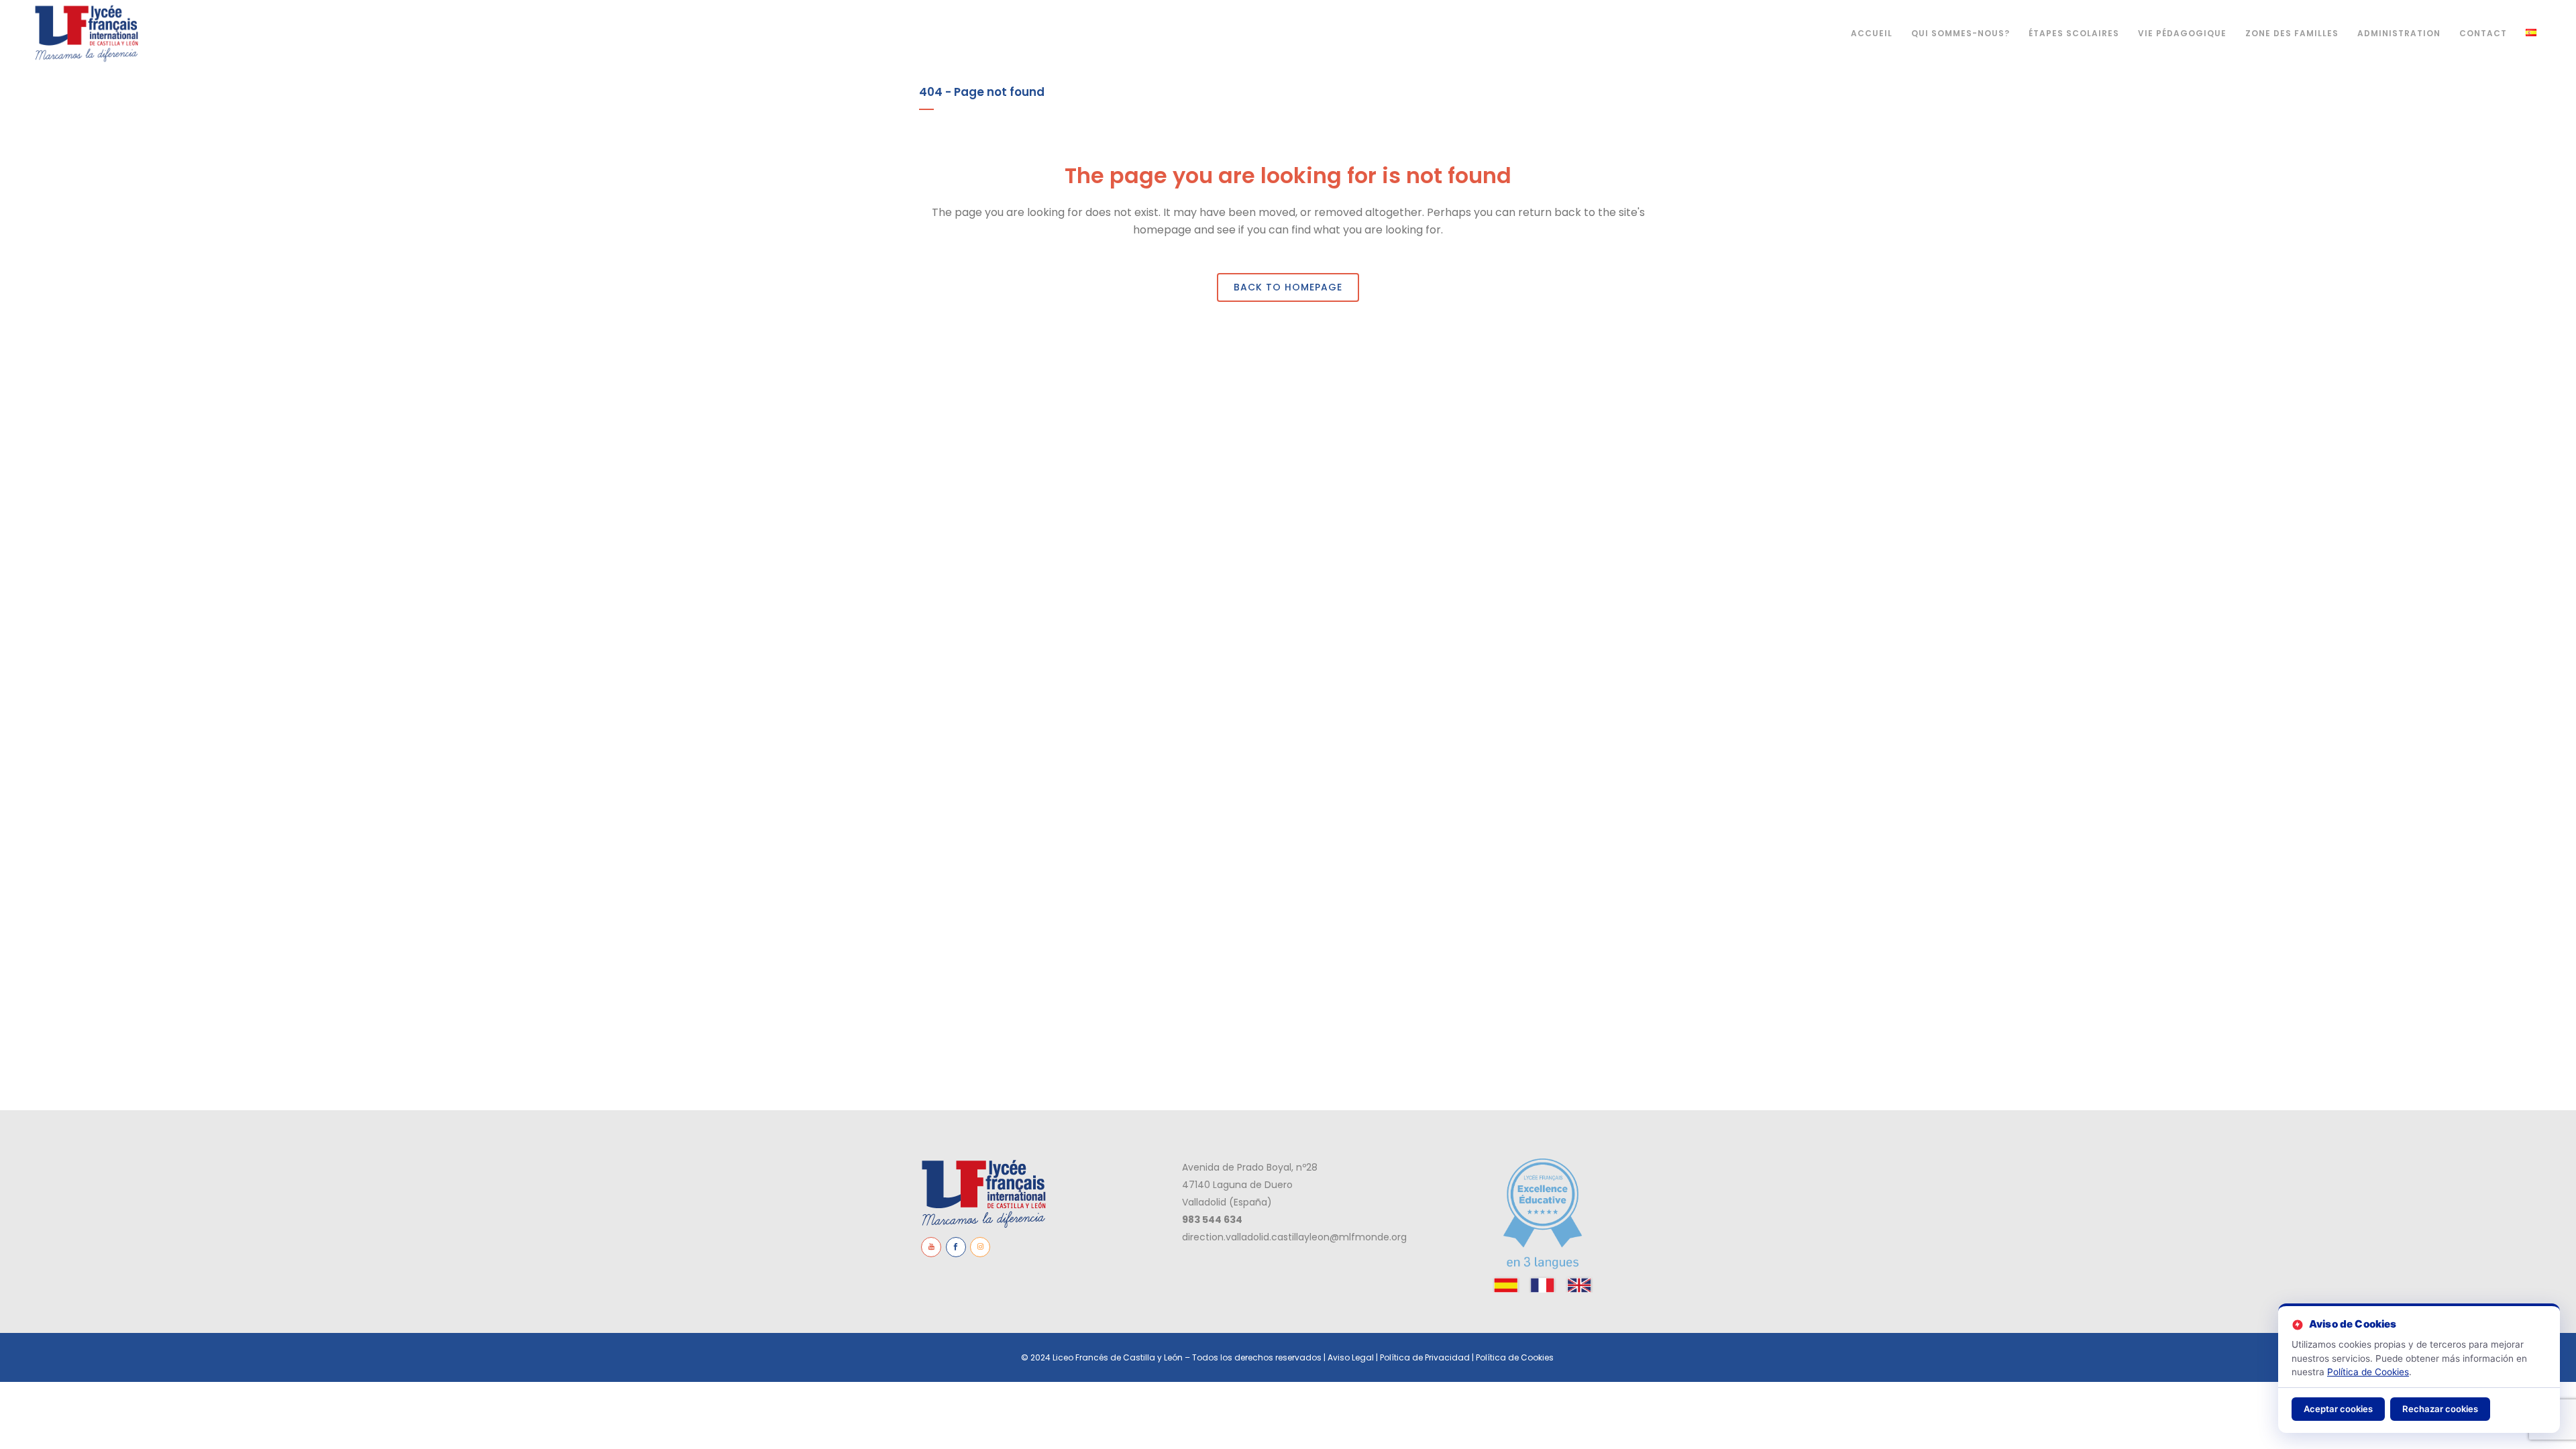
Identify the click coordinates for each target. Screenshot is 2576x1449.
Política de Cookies (1516, 1357)
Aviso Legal (1351, 1357)
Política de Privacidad (1425, 1357)
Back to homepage (1288, 287)
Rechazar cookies (2440, 1409)
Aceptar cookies (2338, 1409)
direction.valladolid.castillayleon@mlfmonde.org (1294, 1237)
